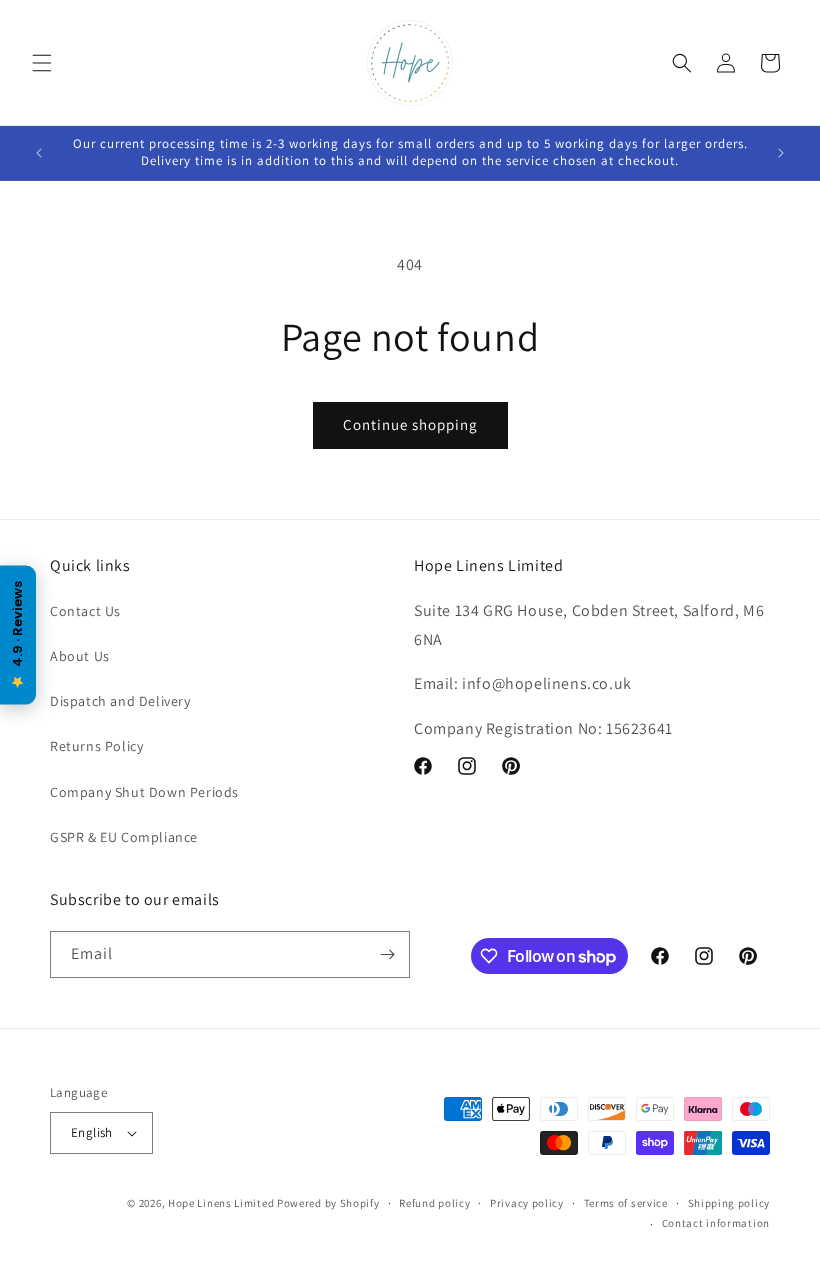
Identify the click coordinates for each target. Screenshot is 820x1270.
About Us (80, 656)
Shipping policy (729, 1203)
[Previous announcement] (39, 153)
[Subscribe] (387, 954)
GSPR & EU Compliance (124, 837)
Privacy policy (527, 1203)
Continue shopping (410, 424)
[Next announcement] (781, 153)
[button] (42, 63)
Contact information (716, 1223)
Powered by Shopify (328, 1203)
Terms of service (626, 1203)
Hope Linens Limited (221, 1203)
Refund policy (434, 1203)
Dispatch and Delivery (120, 701)
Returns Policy (96, 746)
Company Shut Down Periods (144, 792)
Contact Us (85, 611)
